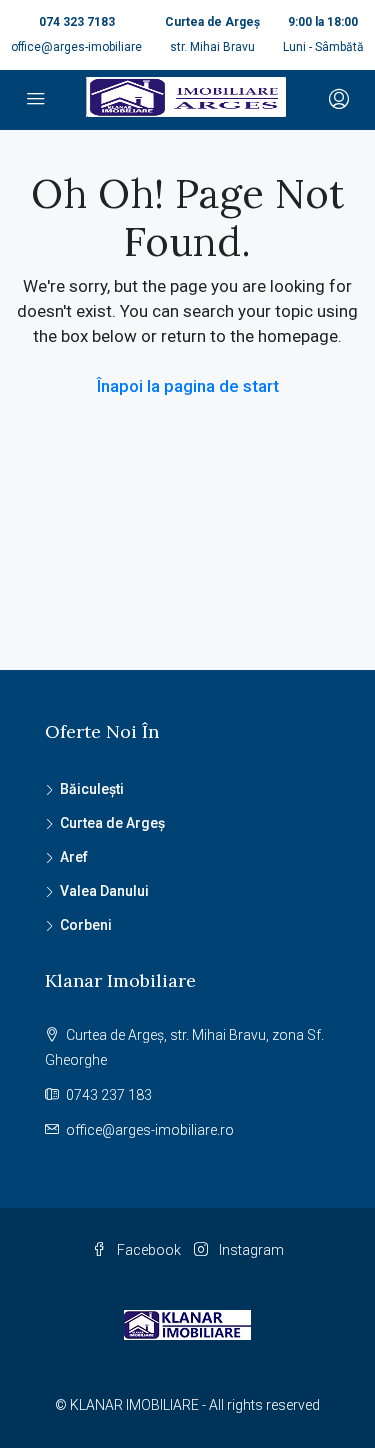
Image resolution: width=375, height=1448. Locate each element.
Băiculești (92, 789)
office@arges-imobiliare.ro (150, 1130)
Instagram (250, 1250)
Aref (74, 857)
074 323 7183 (77, 22)
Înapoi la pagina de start (188, 386)
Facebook (147, 1250)
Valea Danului (104, 891)
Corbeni (86, 925)
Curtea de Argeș (112, 823)
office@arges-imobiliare (76, 47)
